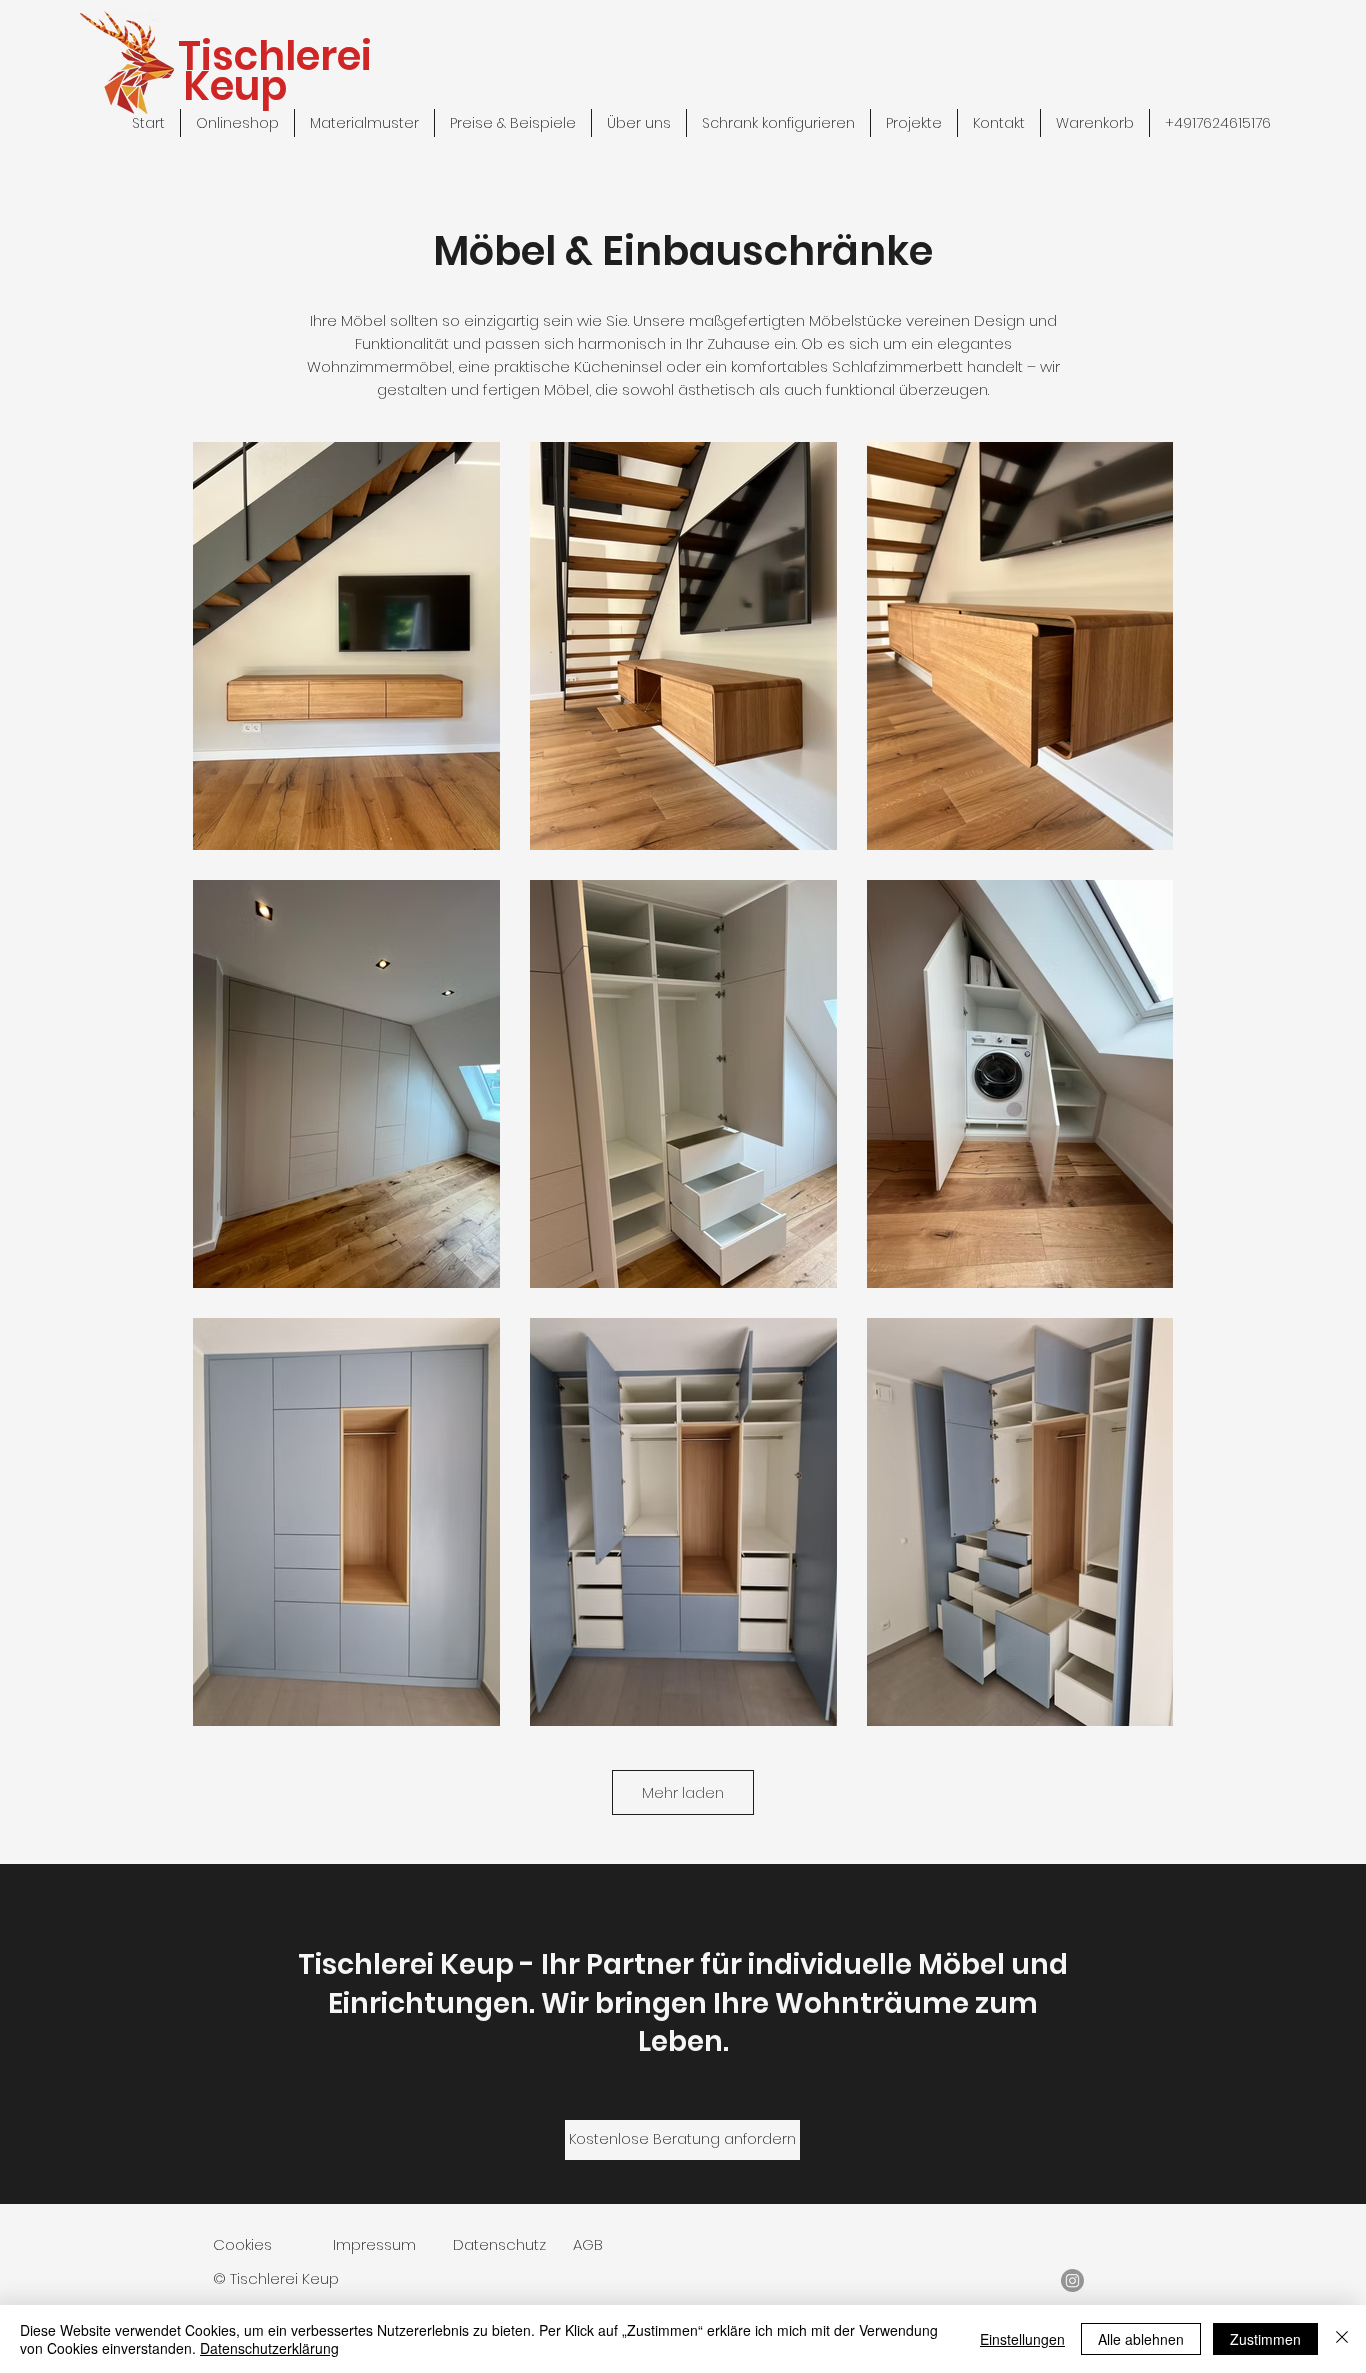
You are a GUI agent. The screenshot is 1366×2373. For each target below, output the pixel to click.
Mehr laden (683, 1792)
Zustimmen (1265, 2339)
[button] (1095, 123)
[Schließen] (1342, 2339)
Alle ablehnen (1141, 2339)
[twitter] (1072, 2280)
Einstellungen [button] (1022, 2339)
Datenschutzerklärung (269, 2348)
